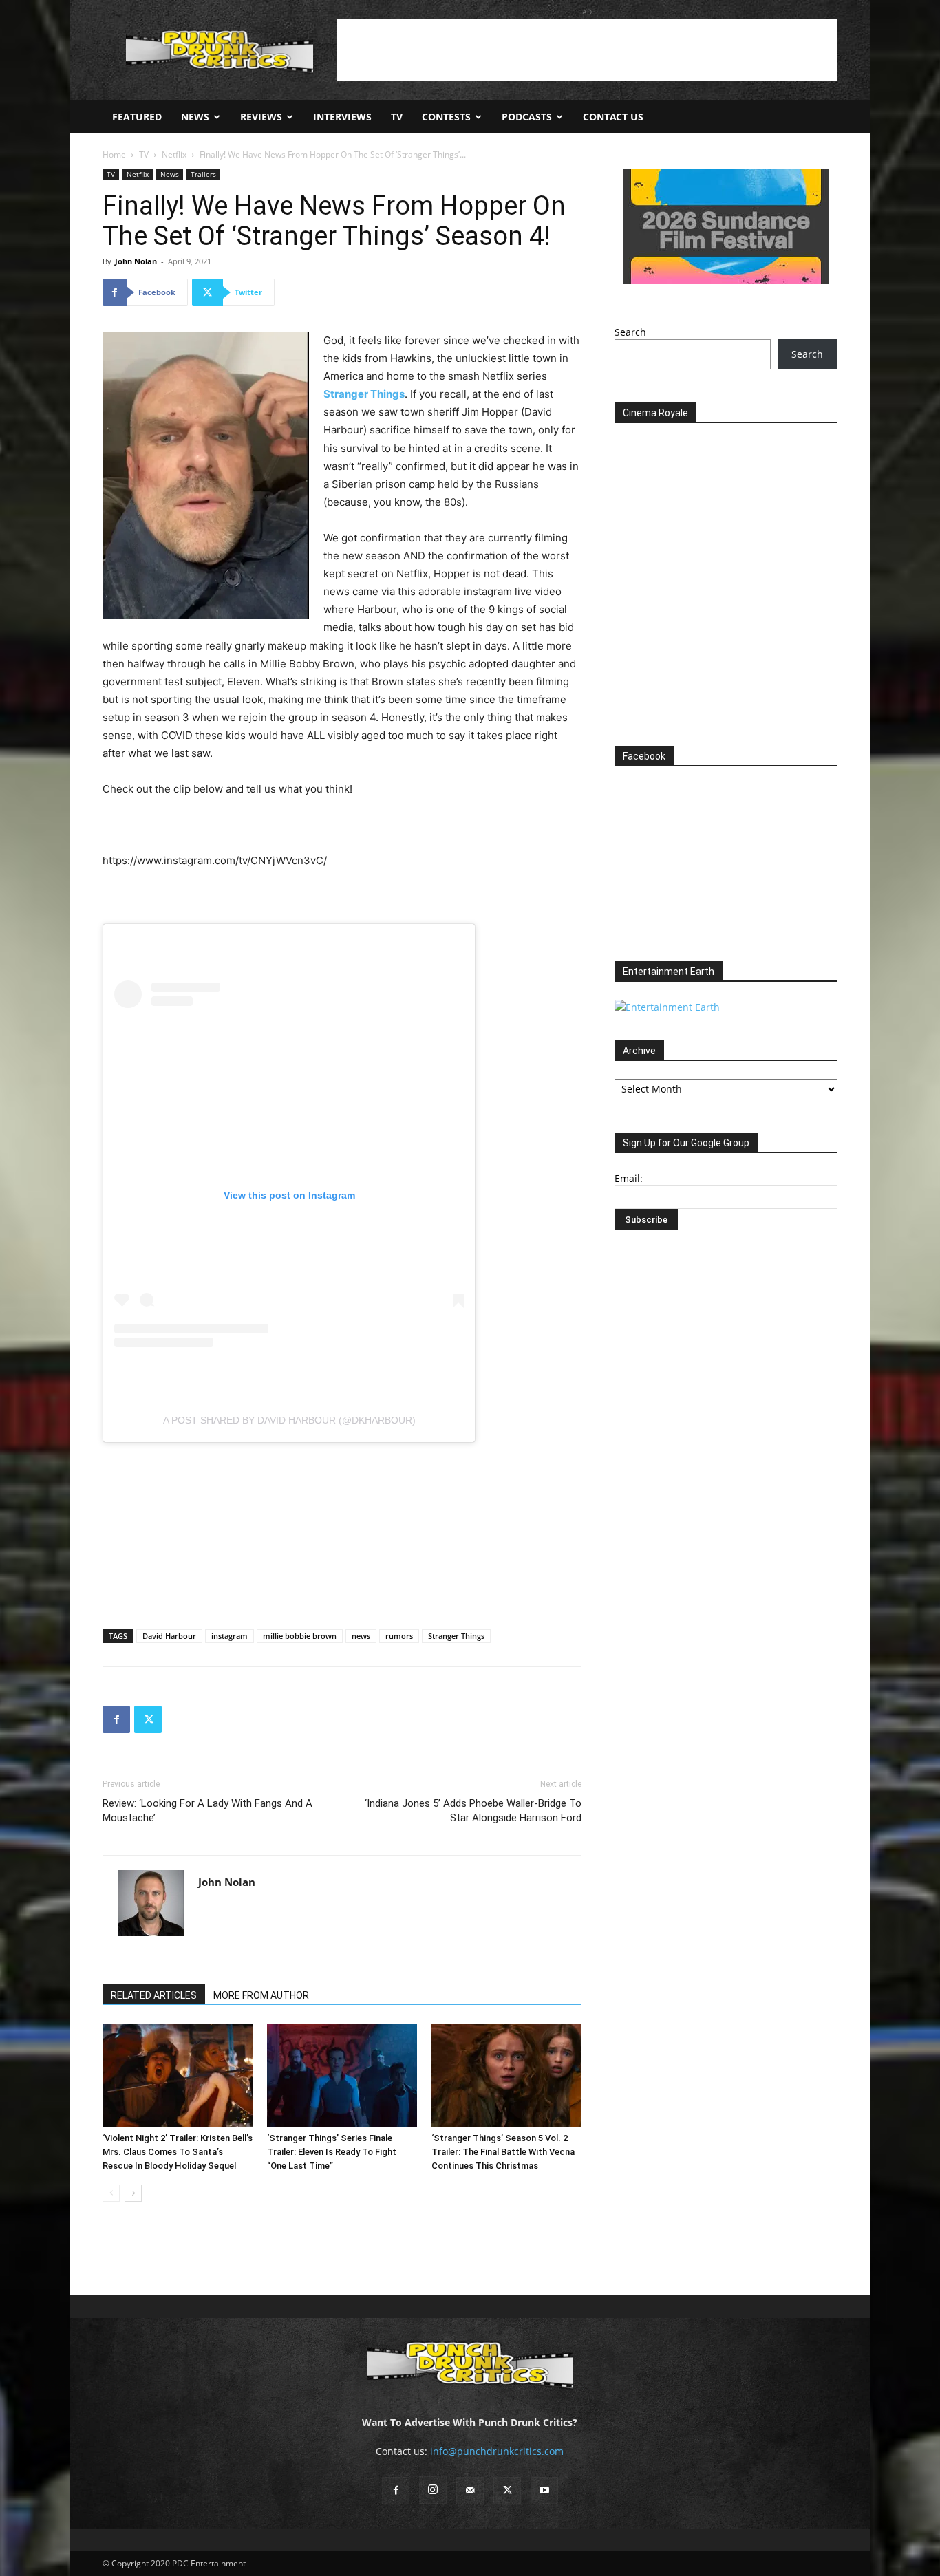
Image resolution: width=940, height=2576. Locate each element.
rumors (399, 1636)
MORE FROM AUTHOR (261, 1995)
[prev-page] (111, 2193)
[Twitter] (148, 1719)
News (195, 117)
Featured (137, 117)
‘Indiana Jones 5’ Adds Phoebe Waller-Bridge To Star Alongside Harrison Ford (473, 1811)
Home (114, 154)
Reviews (261, 117)
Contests (446, 117)
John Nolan (136, 261)
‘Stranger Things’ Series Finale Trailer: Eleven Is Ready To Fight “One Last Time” (332, 2152)
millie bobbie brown (300, 1636)
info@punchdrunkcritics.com (497, 2451)
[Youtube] (544, 2491)
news (361, 1636)
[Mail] (470, 2491)
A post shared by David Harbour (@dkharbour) (289, 1420)
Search (630, 332)
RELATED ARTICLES (154, 1995)
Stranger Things (456, 1636)
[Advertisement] (587, 50)
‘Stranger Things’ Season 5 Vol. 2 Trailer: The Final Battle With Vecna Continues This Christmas (503, 2152)
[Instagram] (433, 2490)
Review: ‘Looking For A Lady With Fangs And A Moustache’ (207, 1811)
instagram (229, 1636)
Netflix (174, 154)
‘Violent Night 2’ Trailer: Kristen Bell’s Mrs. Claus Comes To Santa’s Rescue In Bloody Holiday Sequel (178, 2152)
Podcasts (527, 117)
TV (397, 117)
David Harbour (169, 1636)
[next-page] (133, 2193)
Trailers (203, 174)
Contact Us (613, 117)
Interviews (342, 117)
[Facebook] (116, 1719)
